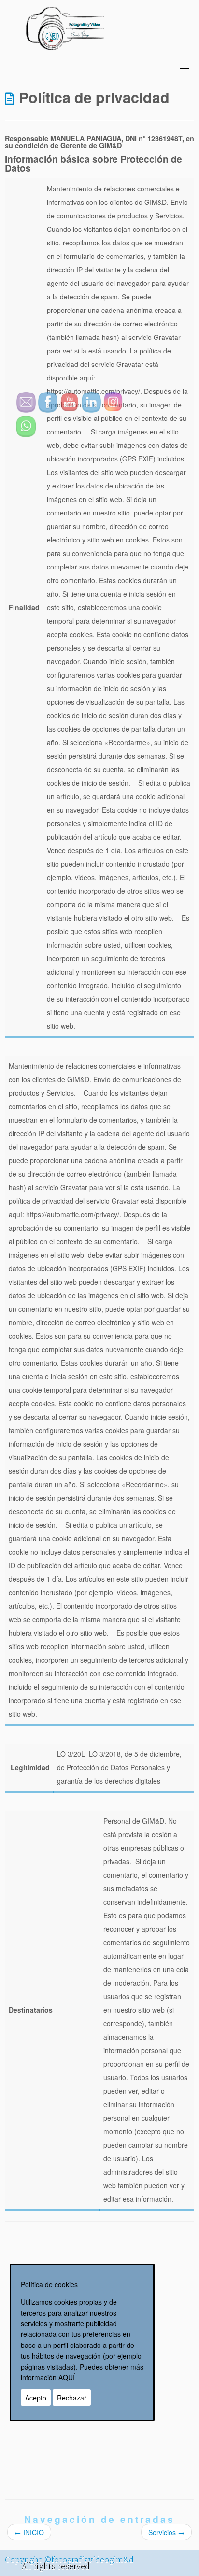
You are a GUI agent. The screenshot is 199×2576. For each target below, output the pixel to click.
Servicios (166, 2532)
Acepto (36, 2398)
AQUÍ (67, 2377)
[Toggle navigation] (185, 66)
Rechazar (72, 2398)
